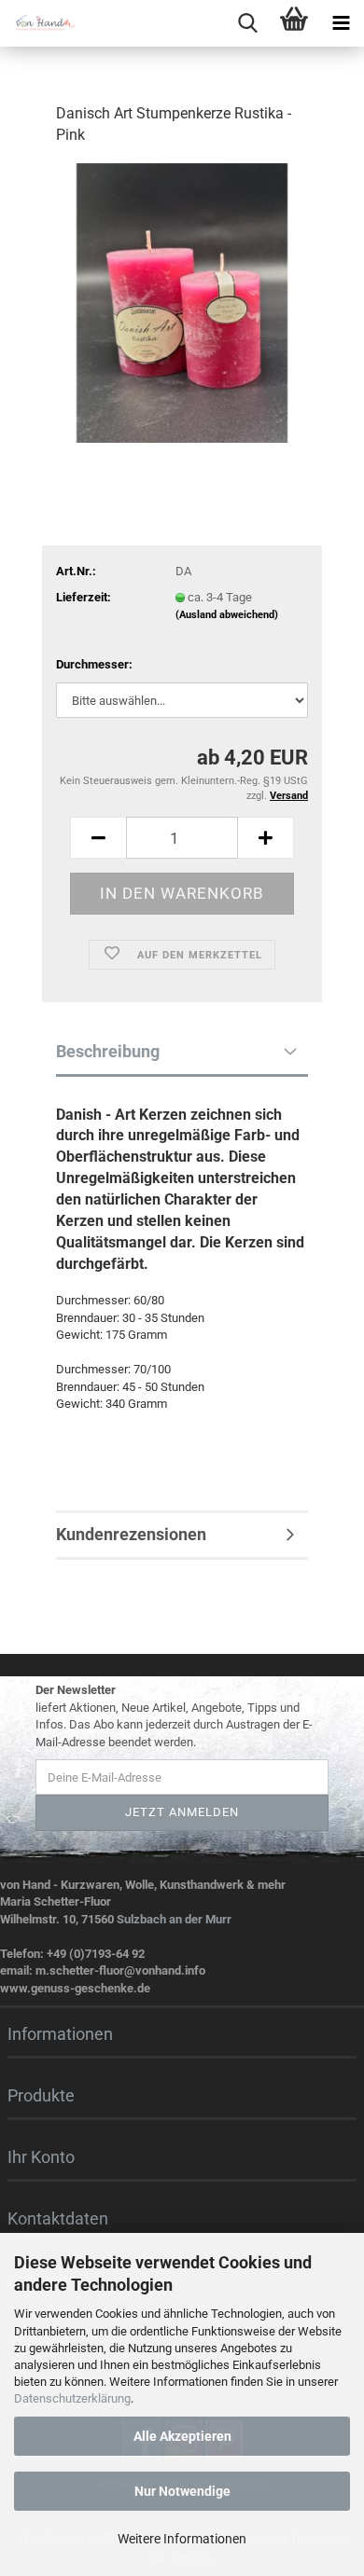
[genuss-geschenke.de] (37, 23)
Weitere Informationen (182, 2539)
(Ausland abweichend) (227, 615)
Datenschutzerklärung (72, 2398)
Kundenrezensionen (131, 1534)
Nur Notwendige (182, 2491)
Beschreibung (108, 1051)
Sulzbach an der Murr (174, 1919)
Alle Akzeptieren (182, 2436)
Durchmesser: (94, 664)
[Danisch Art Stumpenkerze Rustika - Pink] (182, 302)
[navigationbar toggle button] (341, 23)
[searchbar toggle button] (247, 23)
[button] (98, 838)
